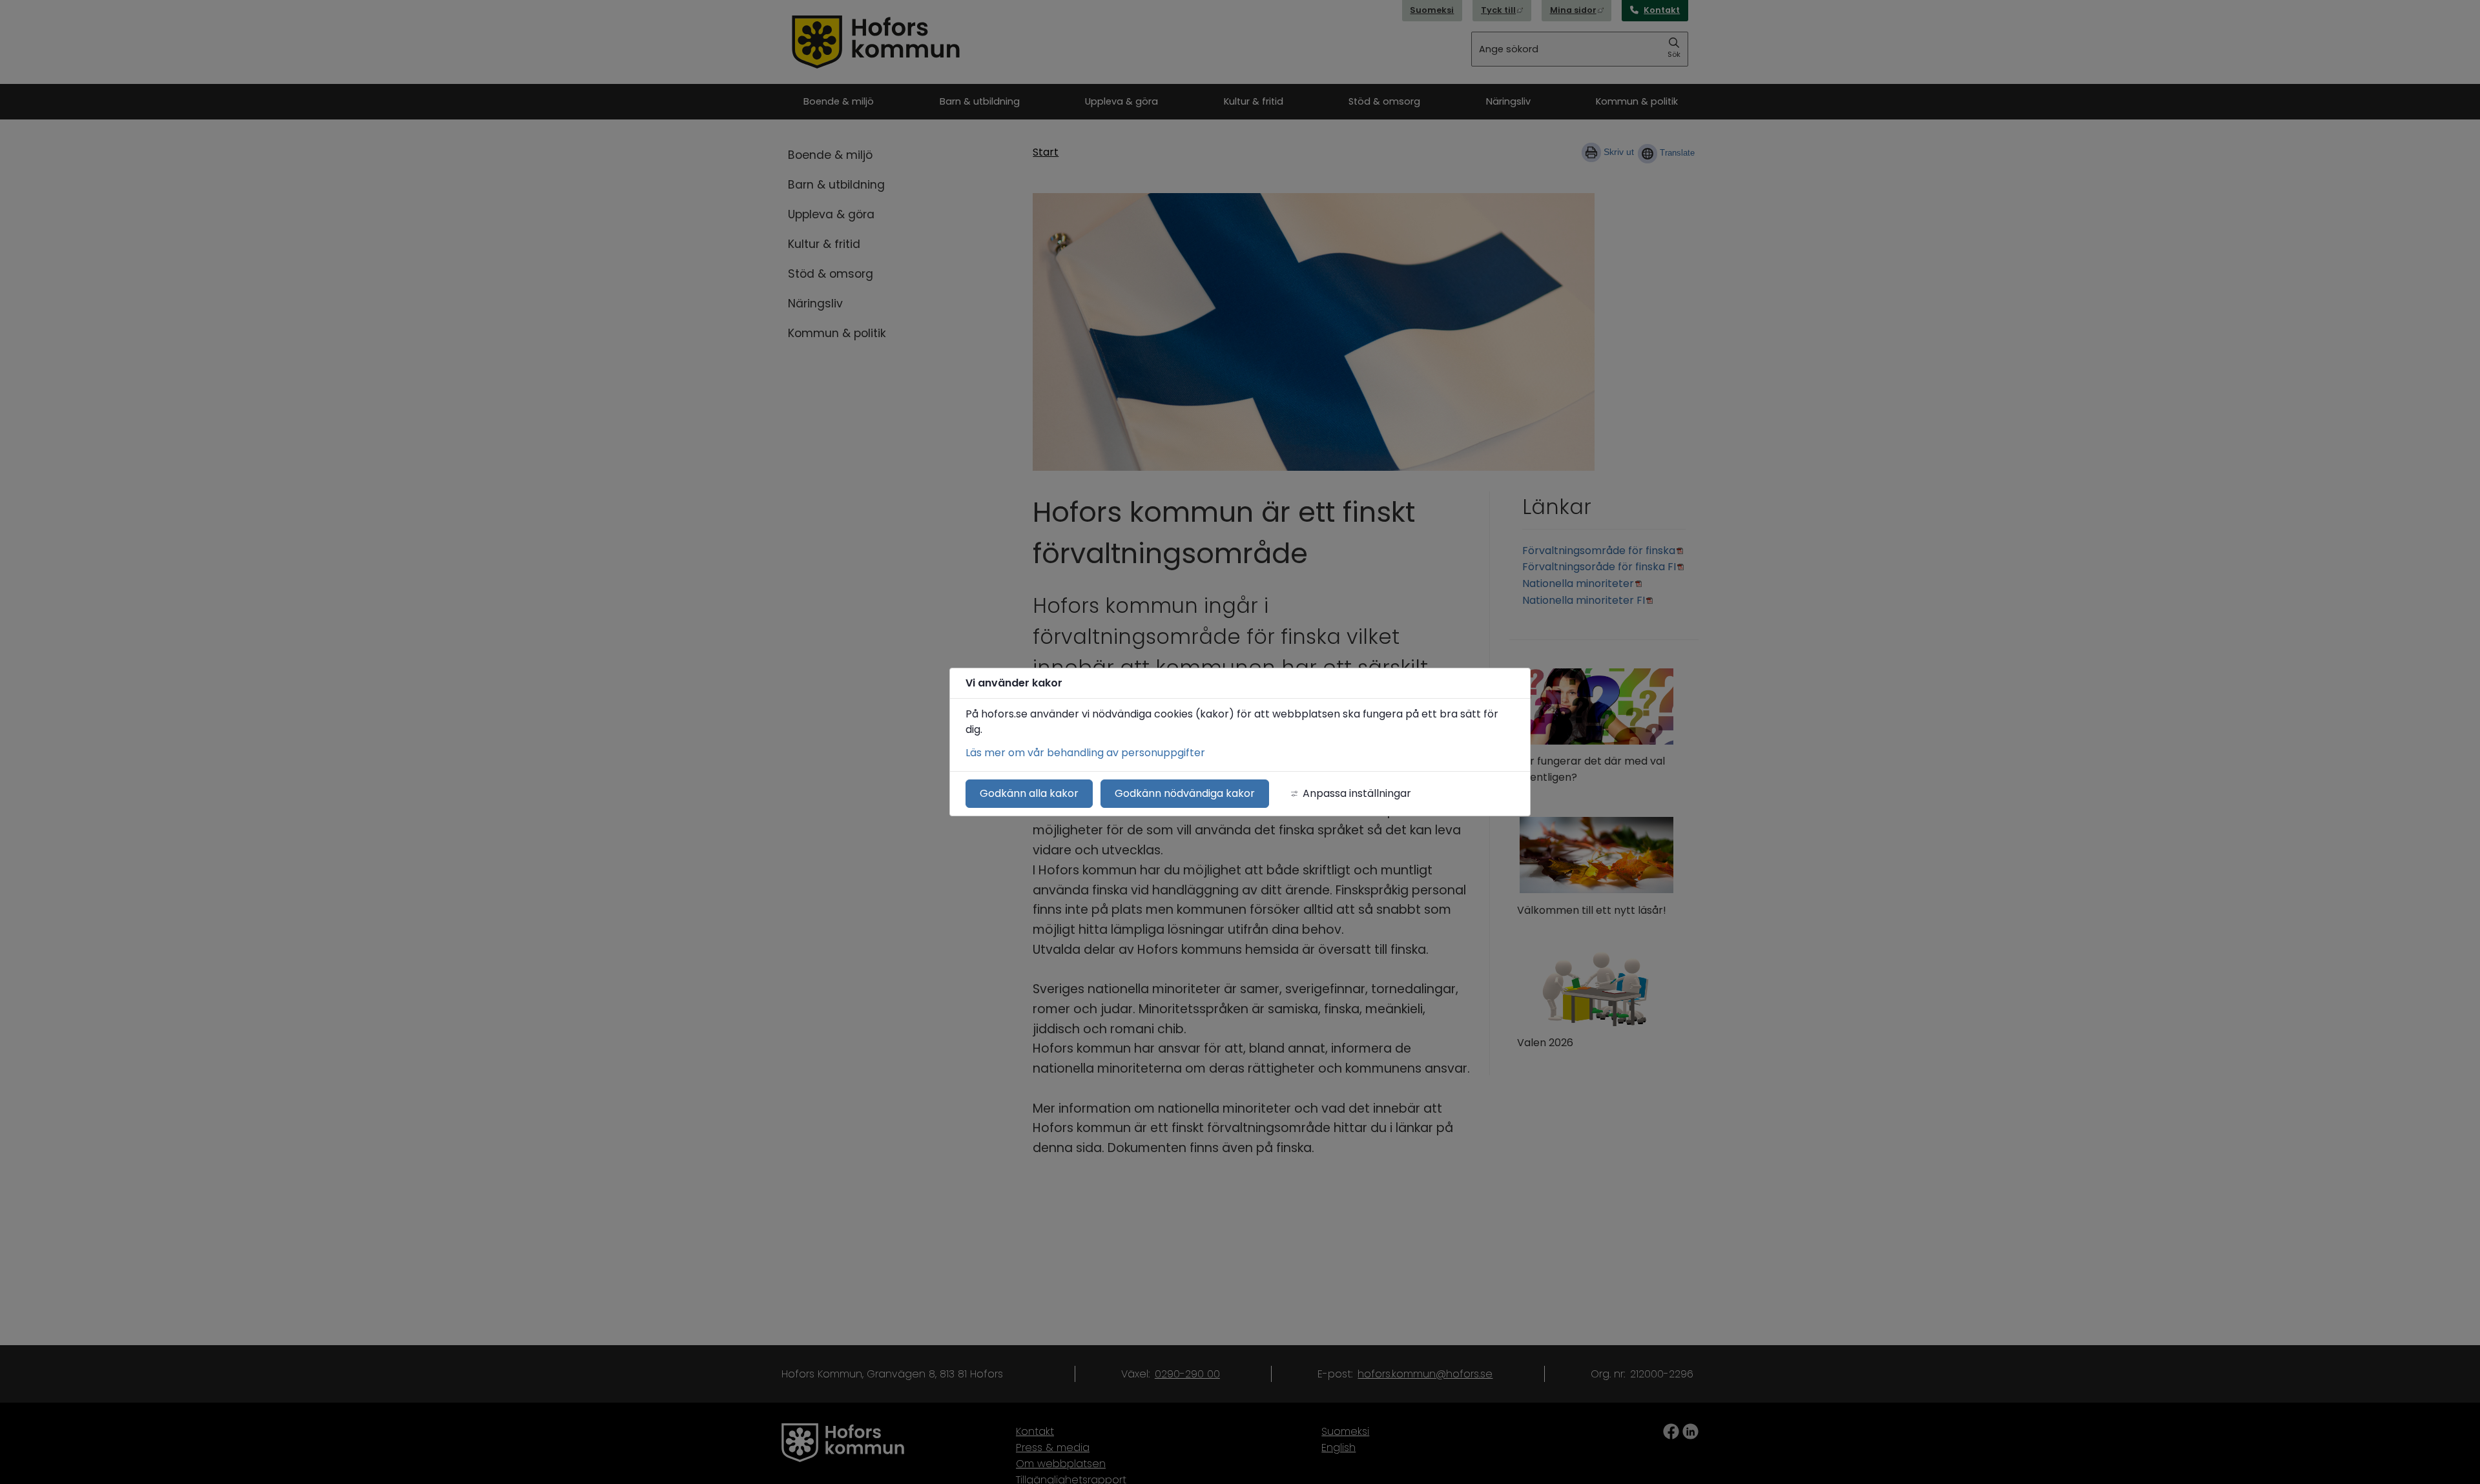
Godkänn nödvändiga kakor (1185, 793)
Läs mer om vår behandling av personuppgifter (1085, 753)
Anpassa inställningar (1357, 793)
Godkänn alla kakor (1029, 793)
